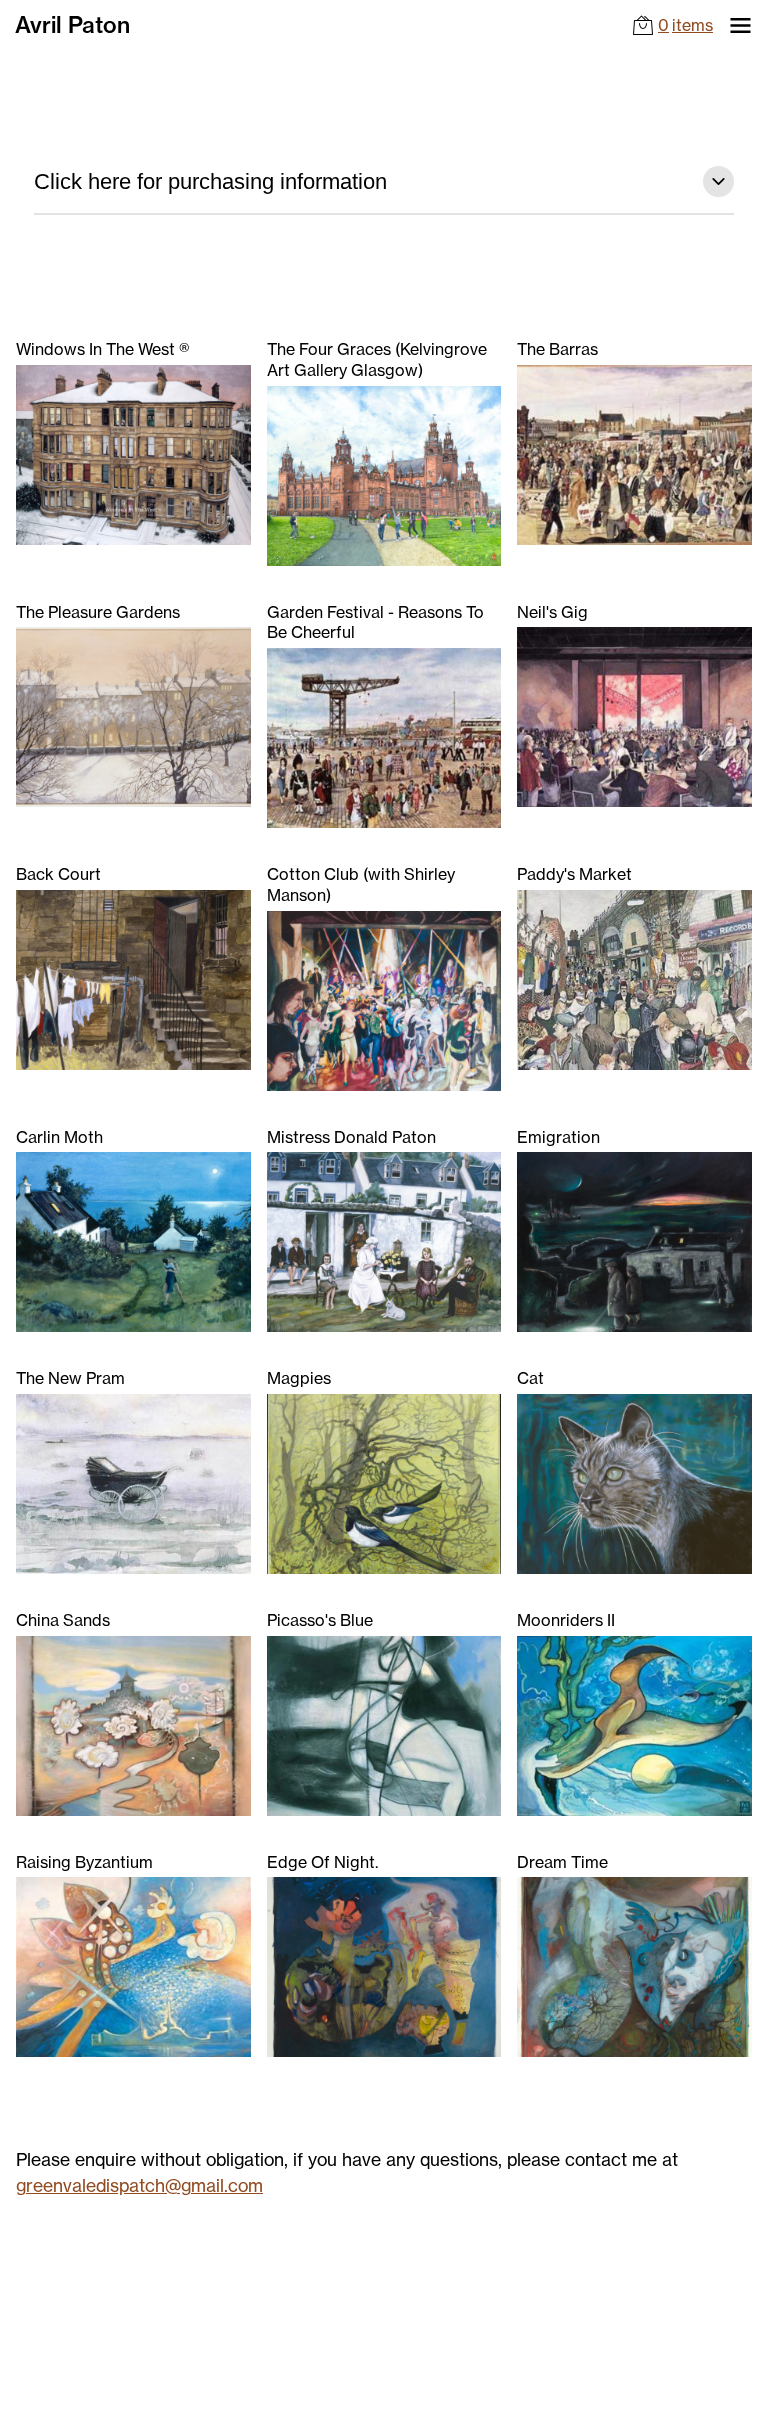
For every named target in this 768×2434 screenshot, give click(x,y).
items (685, 25)
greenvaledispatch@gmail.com (139, 2185)
